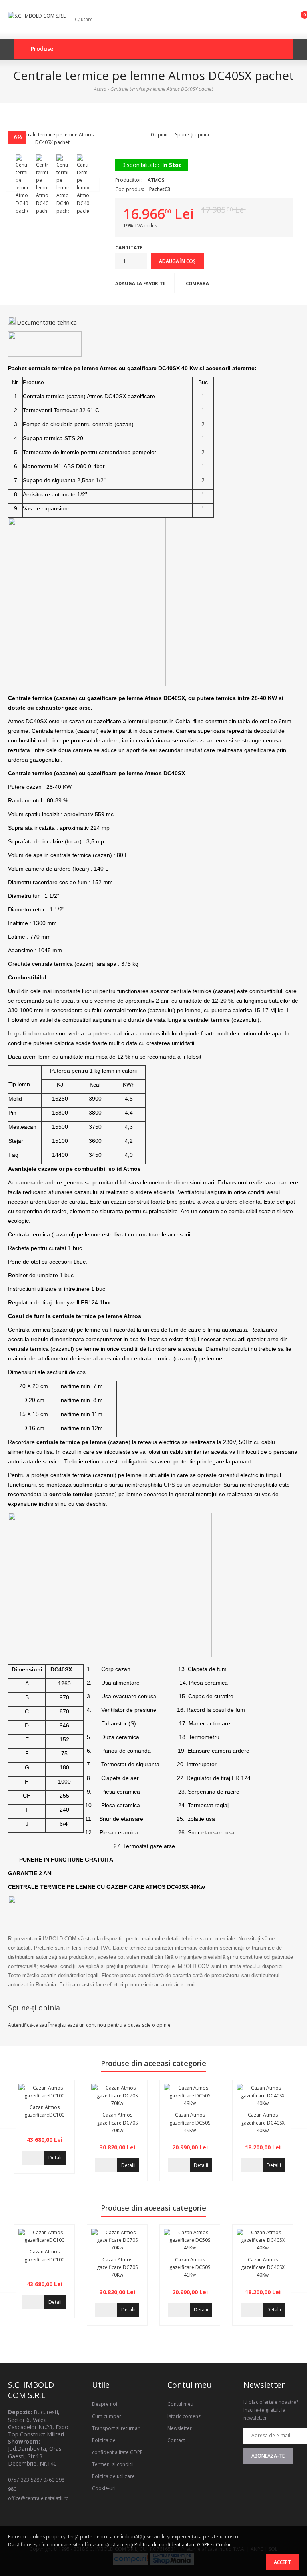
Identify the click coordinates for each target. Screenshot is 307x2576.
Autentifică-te (23, 2025)
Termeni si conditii (113, 2464)
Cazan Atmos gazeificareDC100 (44, 2111)
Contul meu (180, 2404)
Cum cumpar (107, 2416)
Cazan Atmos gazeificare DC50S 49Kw (190, 2122)
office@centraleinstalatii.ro (38, 2498)
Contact (176, 2440)
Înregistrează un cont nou (77, 2025)
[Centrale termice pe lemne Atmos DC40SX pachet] (53, 138)
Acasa (100, 89)
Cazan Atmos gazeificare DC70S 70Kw (117, 2122)
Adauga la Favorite (140, 283)
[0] (298, 21)
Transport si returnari (116, 2428)
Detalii (56, 2158)
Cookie (224, 2545)
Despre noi (105, 2404)
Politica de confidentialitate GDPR (172, 2545)
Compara (197, 283)
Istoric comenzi (185, 2416)
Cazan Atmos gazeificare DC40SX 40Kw (263, 2122)
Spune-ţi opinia (192, 135)
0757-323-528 (24, 2480)
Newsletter (180, 2428)
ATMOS (156, 180)
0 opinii (159, 135)
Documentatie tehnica (47, 322)
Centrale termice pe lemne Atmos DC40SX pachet (162, 89)
